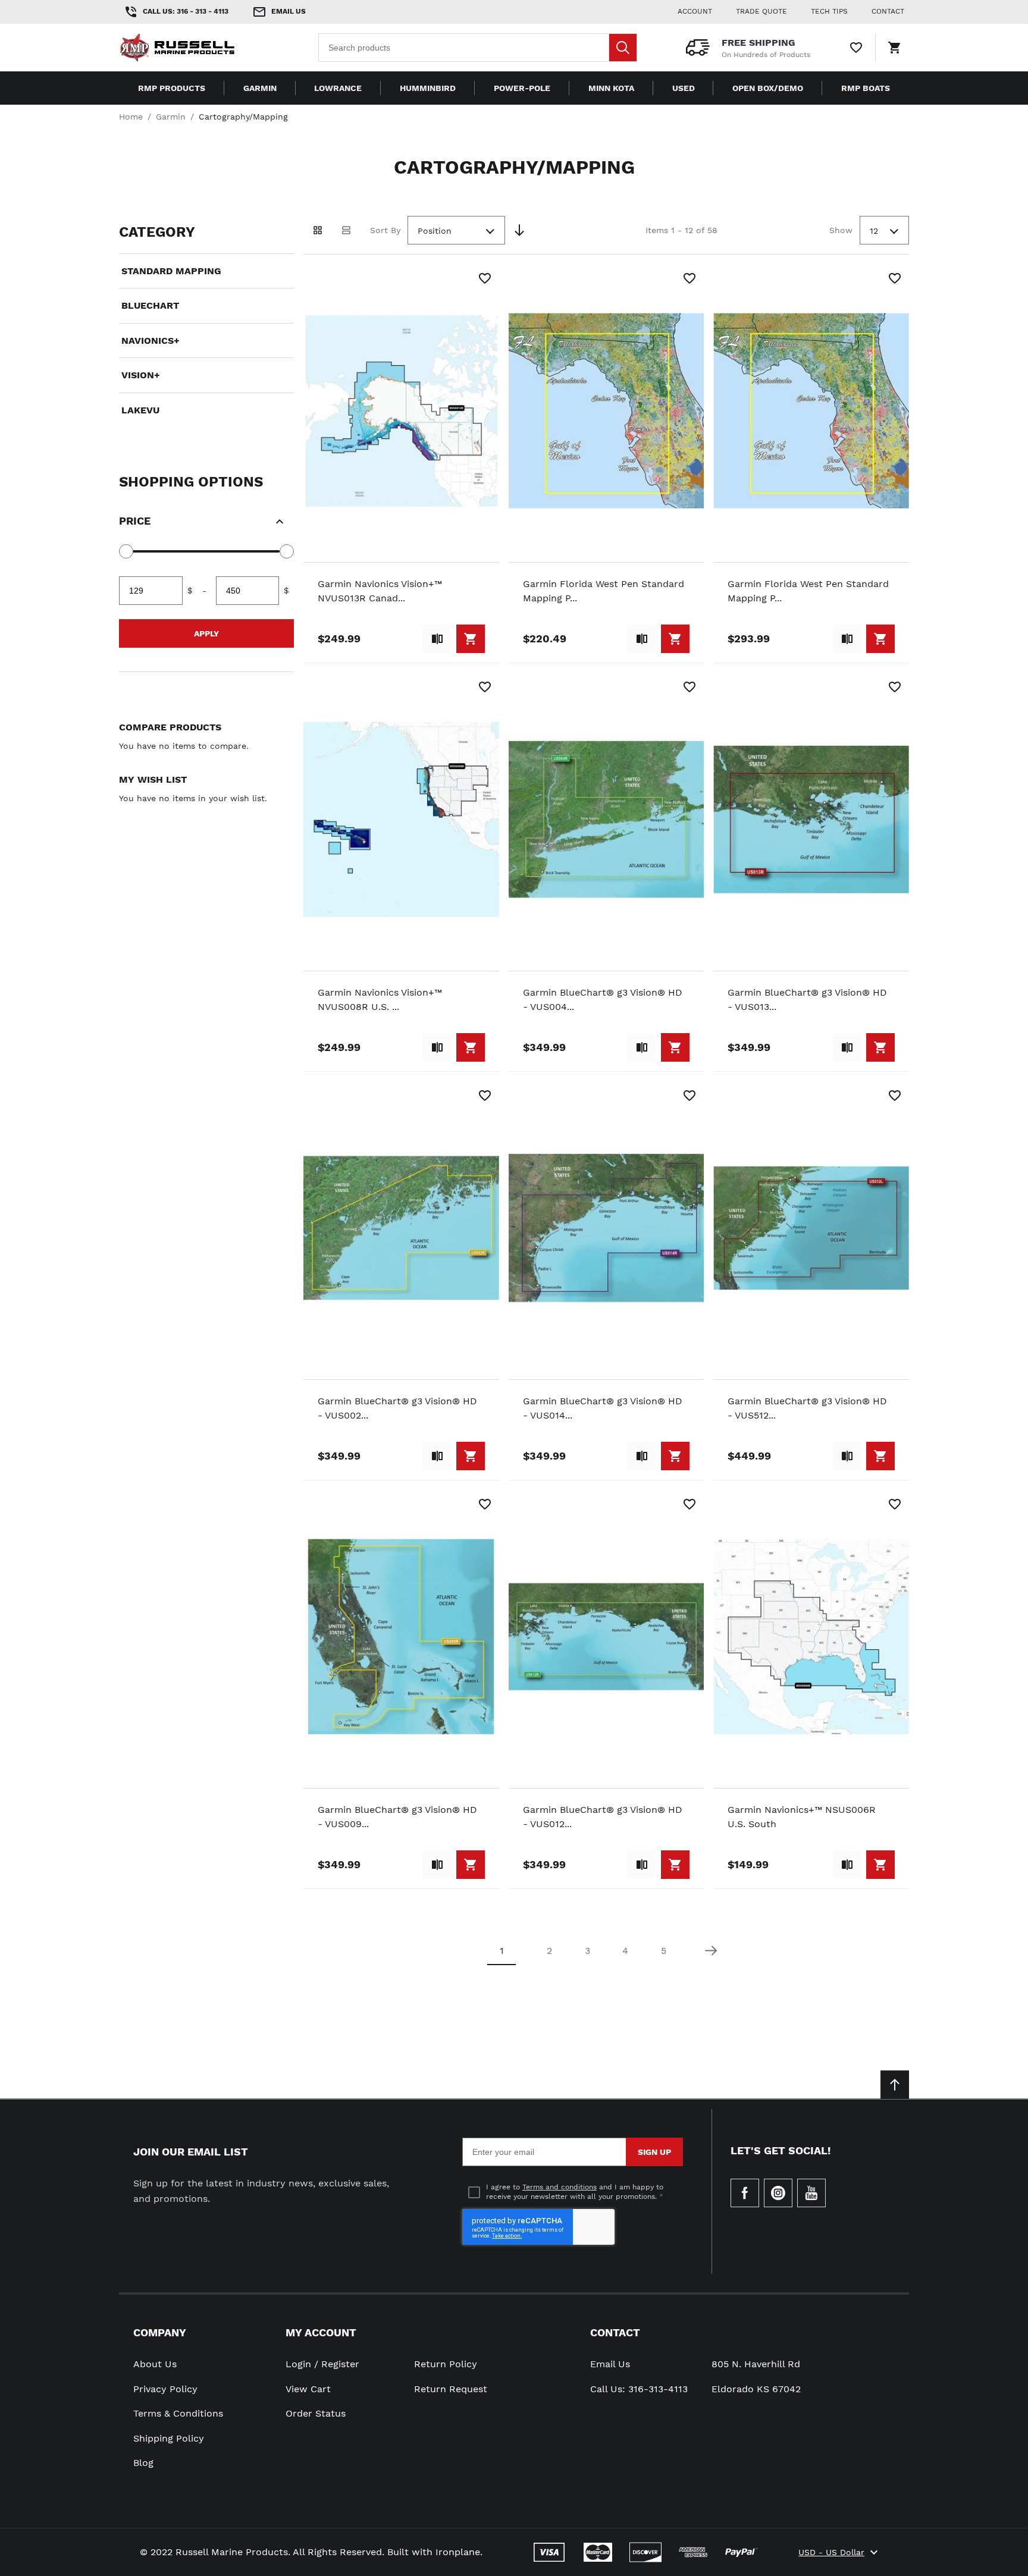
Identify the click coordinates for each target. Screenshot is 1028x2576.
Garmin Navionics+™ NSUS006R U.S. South (802, 1817)
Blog (143, 2463)
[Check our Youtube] (811, 2193)
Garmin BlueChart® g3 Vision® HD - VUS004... (603, 1000)
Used (684, 88)
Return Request (451, 2389)
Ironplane (458, 2552)
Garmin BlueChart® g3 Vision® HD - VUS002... (397, 1408)
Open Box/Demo (768, 88)
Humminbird (428, 88)
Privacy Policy (165, 2389)
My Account (321, 2332)
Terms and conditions (560, 2187)
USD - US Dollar (831, 2552)
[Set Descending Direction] (519, 230)
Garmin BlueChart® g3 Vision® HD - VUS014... (603, 1408)
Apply (206, 633)
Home (131, 117)
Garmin (260, 88)
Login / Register (322, 2364)
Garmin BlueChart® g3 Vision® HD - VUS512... (807, 1408)
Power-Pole (522, 88)
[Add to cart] (471, 639)
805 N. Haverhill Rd (756, 2364)
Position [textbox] (435, 231)
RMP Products (172, 88)
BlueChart (150, 305)
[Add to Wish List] (485, 278)
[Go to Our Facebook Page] (745, 2193)
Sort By (385, 230)
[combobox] (478, 48)
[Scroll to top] (895, 2085)
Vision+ (141, 375)
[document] (206, 321)
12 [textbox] (874, 231)
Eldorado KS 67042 (756, 2389)
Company (160, 2332)
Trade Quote (761, 11)
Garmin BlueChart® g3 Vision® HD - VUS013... (807, 1000)
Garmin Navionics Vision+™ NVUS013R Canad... (380, 591)
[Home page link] (195, 48)
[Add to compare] (437, 639)
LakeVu (140, 410)
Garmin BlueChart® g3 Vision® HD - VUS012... (603, 1817)
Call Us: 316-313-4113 (639, 2389)
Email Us (610, 2364)
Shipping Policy (169, 2438)
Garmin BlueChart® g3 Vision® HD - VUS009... (397, 1817)
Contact (615, 2332)
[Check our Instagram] (778, 2193)
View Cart (308, 2389)
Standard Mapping (171, 271)
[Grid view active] (318, 230)
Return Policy (446, 2364)
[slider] (126, 551)
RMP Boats (866, 88)
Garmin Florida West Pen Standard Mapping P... (604, 591)
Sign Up (654, 2152)
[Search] (623, 48)
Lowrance (338, 88)
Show (841, 230)
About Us (155, 2364)
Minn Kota (611, 88)
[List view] (346, 230)
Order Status (316, 2413)
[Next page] (711, 1951)
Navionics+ (151, 341)
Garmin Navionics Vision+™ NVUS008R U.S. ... (380, 1000)
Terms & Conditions (178, 2413)
